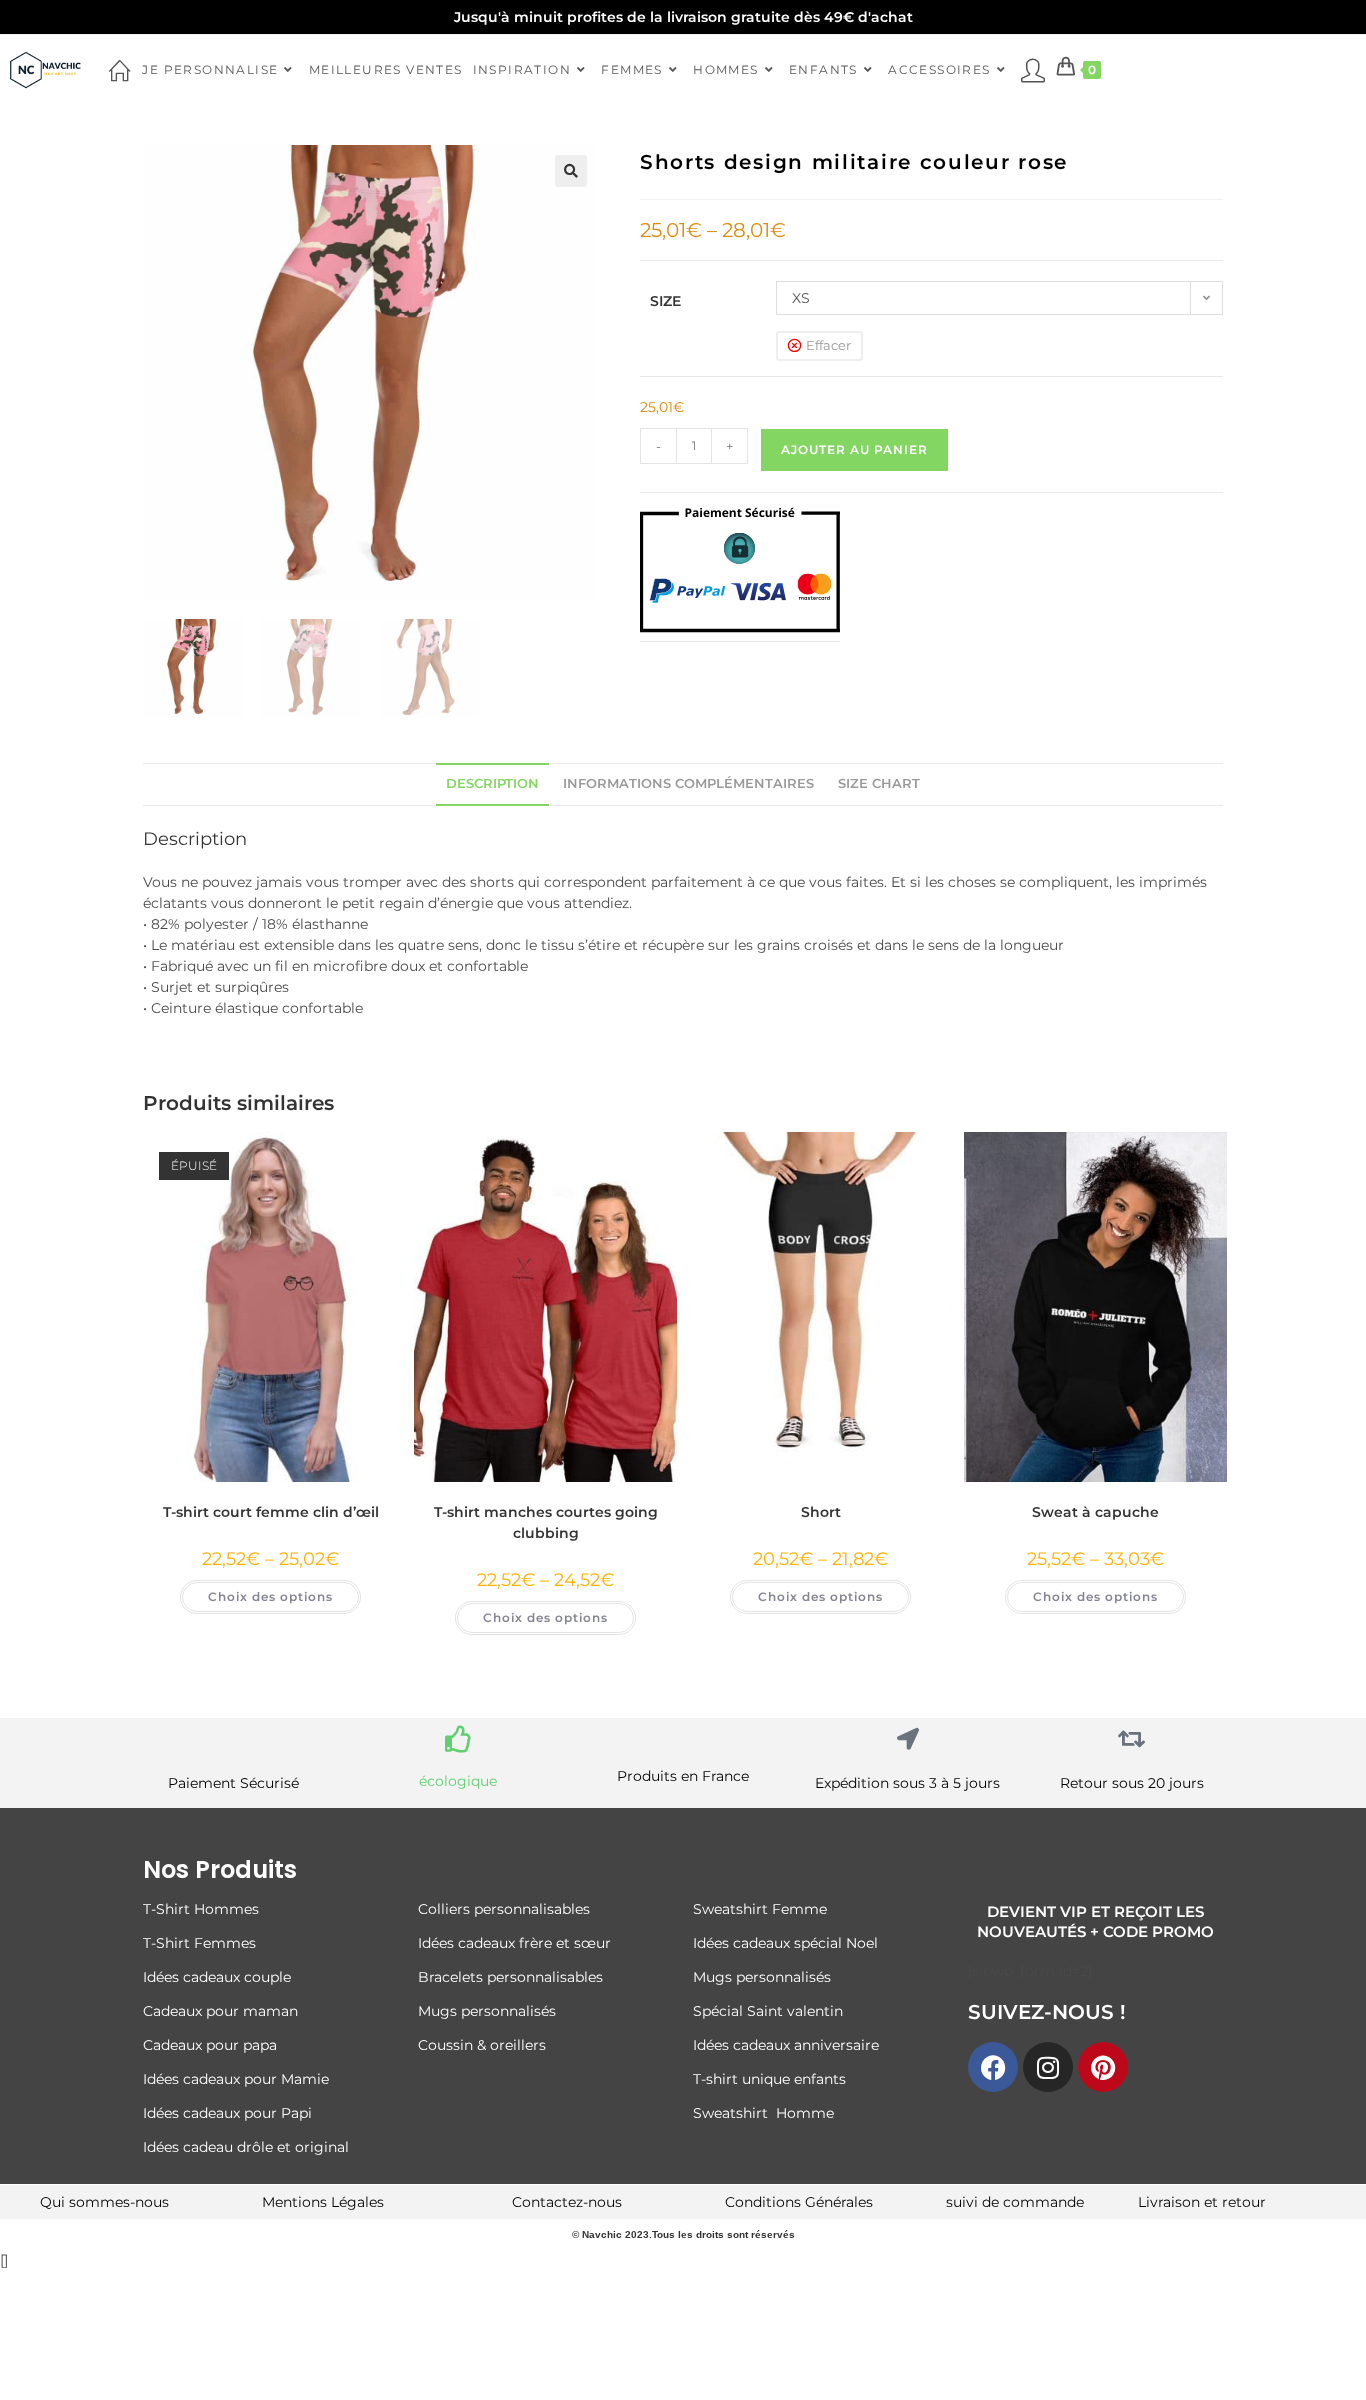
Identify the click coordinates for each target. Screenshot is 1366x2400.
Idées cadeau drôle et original (246, 2147)
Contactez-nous (567, 2202)
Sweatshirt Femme (760, 1909)
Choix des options (270, 1596)
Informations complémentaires (688, 783)
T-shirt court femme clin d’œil (271, 1512)
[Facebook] (993, 2067)
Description (492, 783)
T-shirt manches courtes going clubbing (546, 1522)
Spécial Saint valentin (770, 2011)
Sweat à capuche (1095, 1512)
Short (821, 1512)
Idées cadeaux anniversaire (786, 2045)
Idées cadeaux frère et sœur (514, 1943)
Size (665, 301)
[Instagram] (1048, 2067)
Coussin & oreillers (482, 2045)
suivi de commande (1015, 2202)
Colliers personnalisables (504, 1909)
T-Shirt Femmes (199, 1943)
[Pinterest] (1103, 2067)
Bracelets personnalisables (512, 1977)
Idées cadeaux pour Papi (227, 2113)
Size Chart (879, 783)
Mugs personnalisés (487, 2011)
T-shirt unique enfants (769, 2079)
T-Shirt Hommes (201, 1909)
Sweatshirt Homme (763, 2113)
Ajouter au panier (854, 449)
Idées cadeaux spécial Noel (789, 1943)
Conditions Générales (799, 2202)
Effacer (828, 345)
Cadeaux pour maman (222, 2011)
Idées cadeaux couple (219, 1977)
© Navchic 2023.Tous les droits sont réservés (683, 2234)
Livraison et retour (1202, 2202)
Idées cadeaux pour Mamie (236, 2079)
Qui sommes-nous (104, 2202)
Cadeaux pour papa (210, 2045)
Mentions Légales (323, 2202)
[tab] (492, 784)
